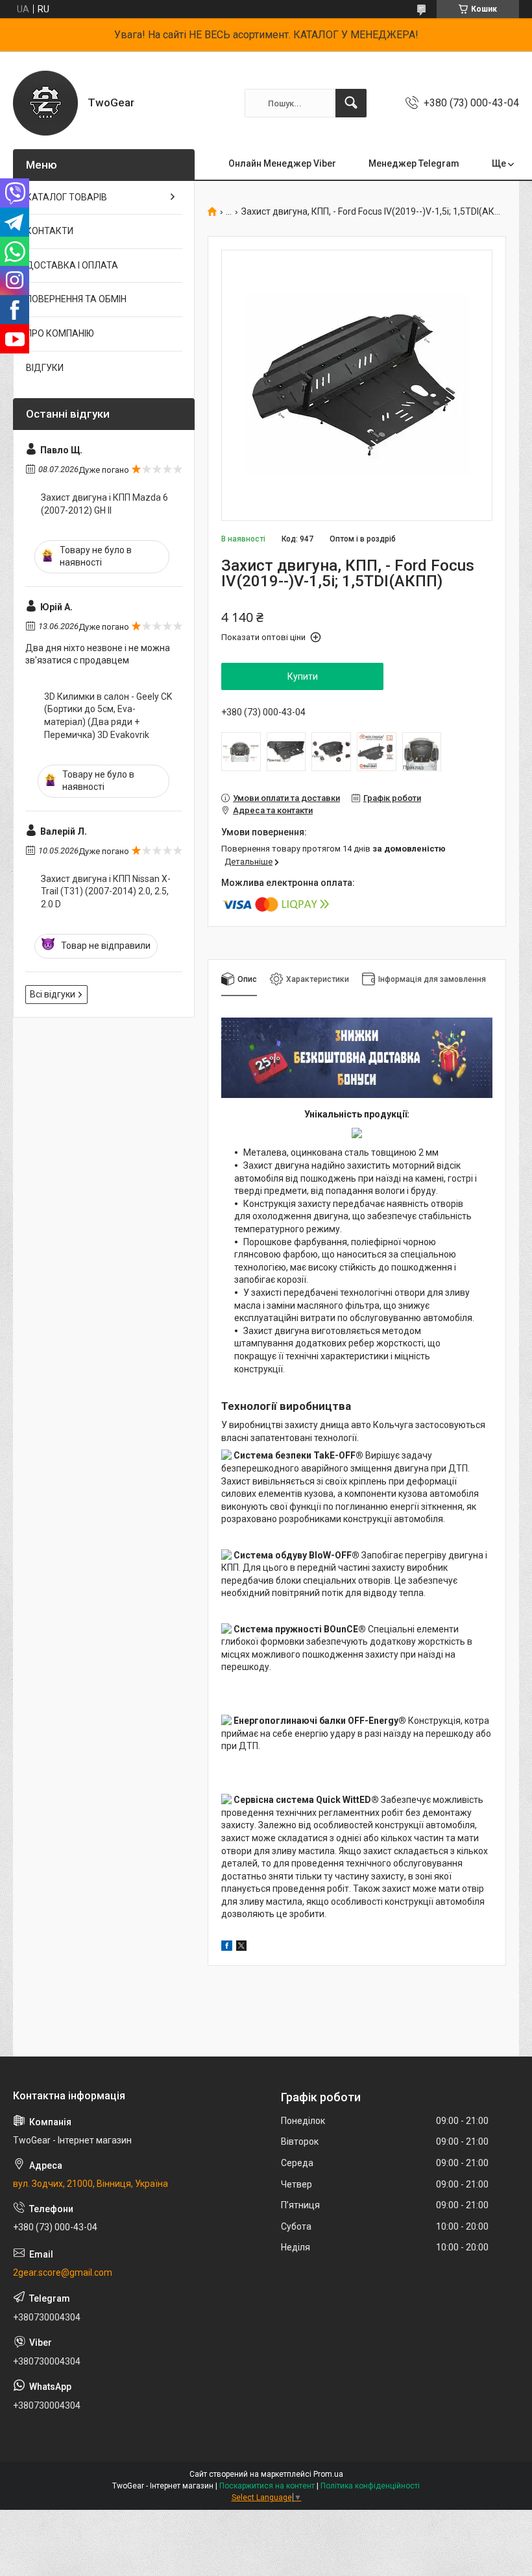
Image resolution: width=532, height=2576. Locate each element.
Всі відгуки (53, 994)
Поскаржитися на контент (267, 2486)
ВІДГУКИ (45, 368)
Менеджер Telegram (414, 163)
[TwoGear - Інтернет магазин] (45, 103)
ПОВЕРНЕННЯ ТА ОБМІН (76, 299)
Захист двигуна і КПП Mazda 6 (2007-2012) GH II (104, 504)
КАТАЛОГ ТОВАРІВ (66, 197)
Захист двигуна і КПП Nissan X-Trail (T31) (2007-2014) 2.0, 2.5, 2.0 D (106, 891)
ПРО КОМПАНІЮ (60, 333)
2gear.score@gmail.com (63, 2272)
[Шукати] (351, 103)
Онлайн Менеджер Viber (282, 163)
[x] (241, 1948)
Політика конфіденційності (370, 2486)
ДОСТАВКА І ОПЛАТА (72, 265)
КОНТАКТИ (50, 231)
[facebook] (227, 1948)
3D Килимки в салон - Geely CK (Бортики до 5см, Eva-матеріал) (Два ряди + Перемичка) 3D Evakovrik (108, 716)
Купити (303, 676)
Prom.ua (328, 2474)
